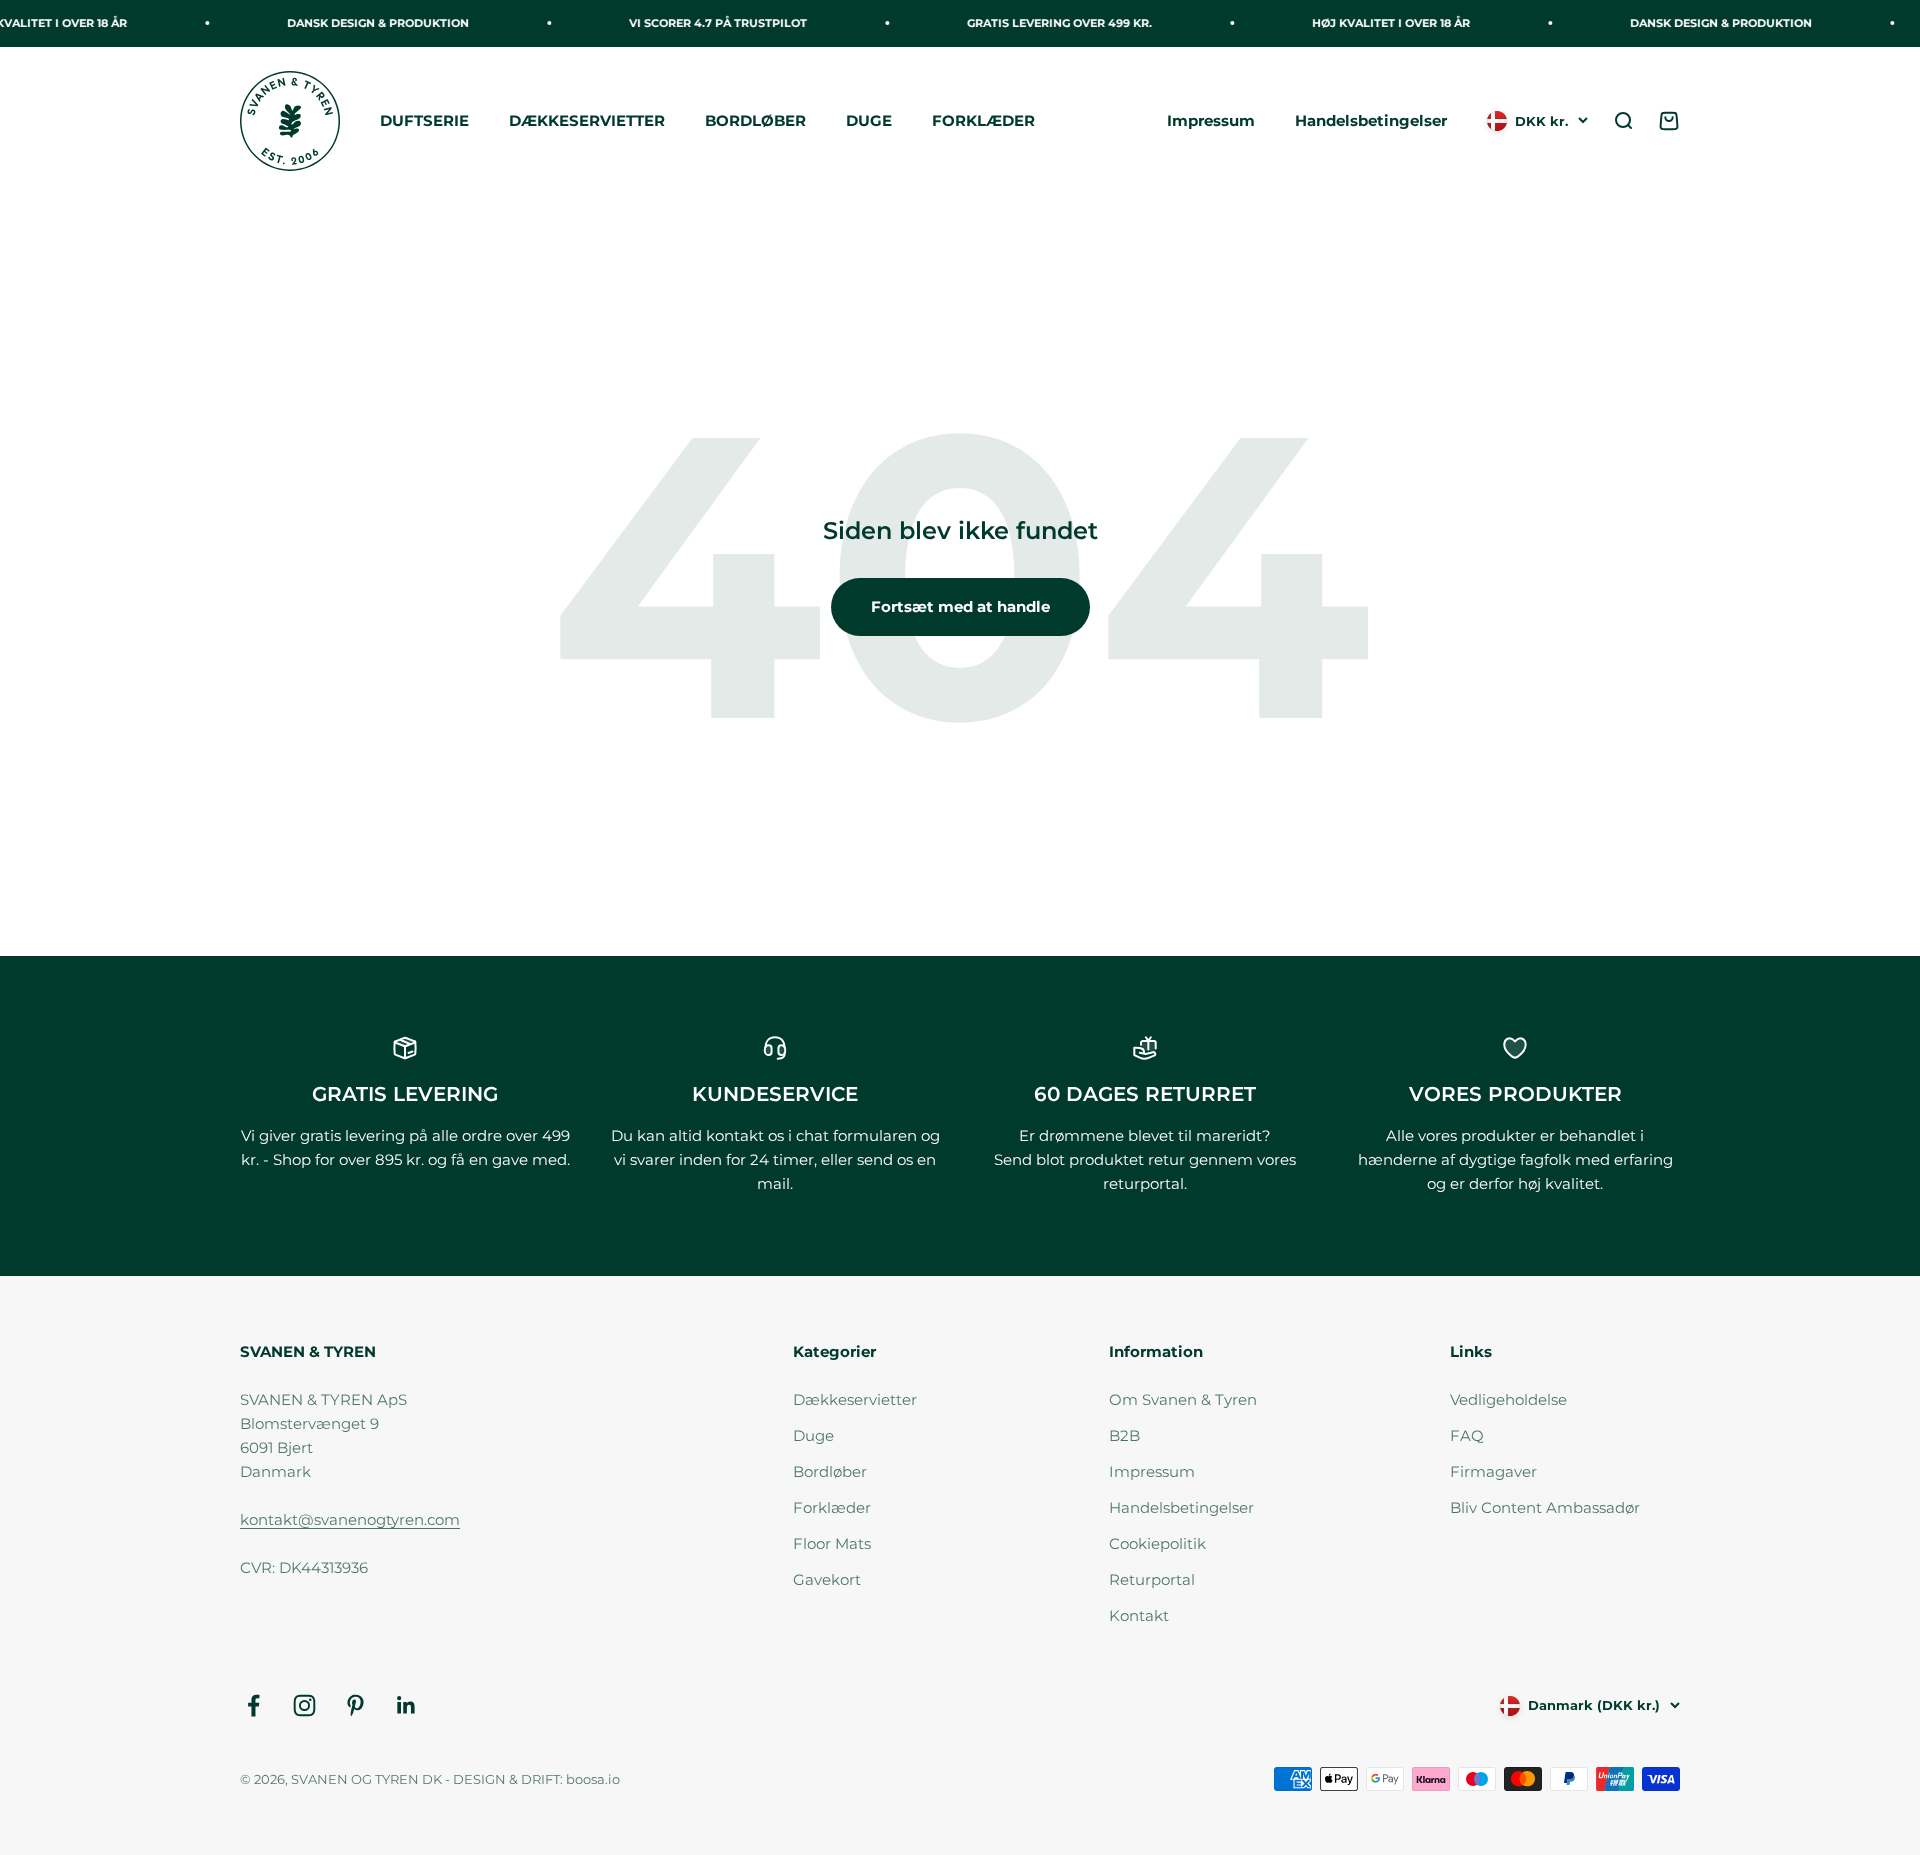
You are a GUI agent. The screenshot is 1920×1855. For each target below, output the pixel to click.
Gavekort (827, 1579)
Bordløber (830, 1471)
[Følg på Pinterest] (355, 1705)
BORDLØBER (755, 120)
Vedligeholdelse (1508, 1399)
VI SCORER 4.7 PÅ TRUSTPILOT (704, 23)
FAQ (1467, 1435)
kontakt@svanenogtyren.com (350, 1519)
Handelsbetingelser (1371, 120)
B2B (1124, 1435)
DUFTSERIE (424, 120)
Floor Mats (832, 1543)
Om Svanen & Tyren (1183, 1399)
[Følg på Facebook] (253, 1705)
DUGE (869, 120)
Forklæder (832, 1507)
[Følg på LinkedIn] (406, 1705)
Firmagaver (1493, 1471)
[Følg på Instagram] (304, 1705)
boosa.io (593, 1779)
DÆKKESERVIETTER (587, 120)
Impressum (1211, 120)
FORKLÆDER (983, 120)
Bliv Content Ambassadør (1545, 1507)
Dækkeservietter (855, 1399)
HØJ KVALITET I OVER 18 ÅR (1377, 23)
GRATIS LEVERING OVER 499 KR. (1045, 23)
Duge (813, 1435)
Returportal (1152, 1579)
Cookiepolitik (1157, 1543)
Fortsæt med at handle (960, 606)
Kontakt (1139, 1615)
